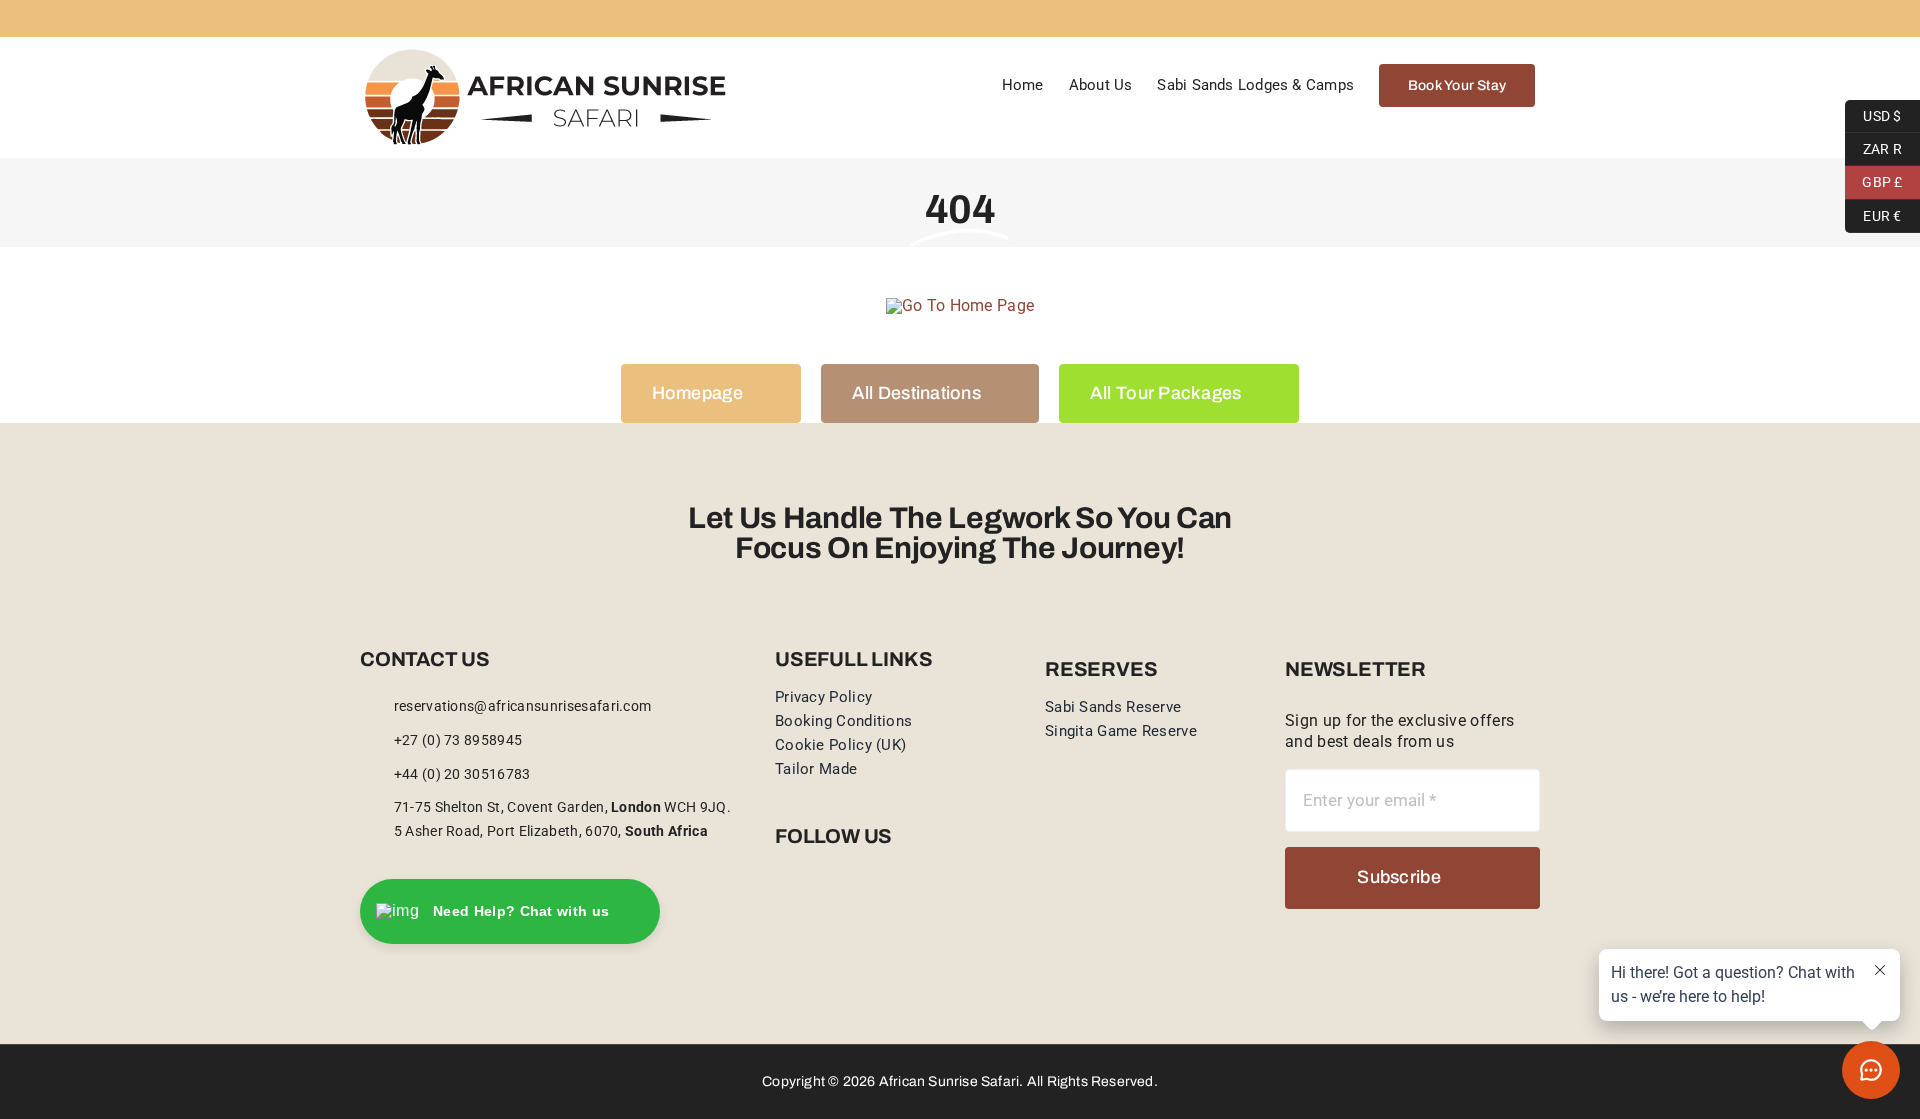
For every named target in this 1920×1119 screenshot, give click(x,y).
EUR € (1873, 213)
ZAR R (1873, 146)
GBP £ (1874, 180)
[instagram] (813, 903)
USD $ (1873, 113)
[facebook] (781, 903)
